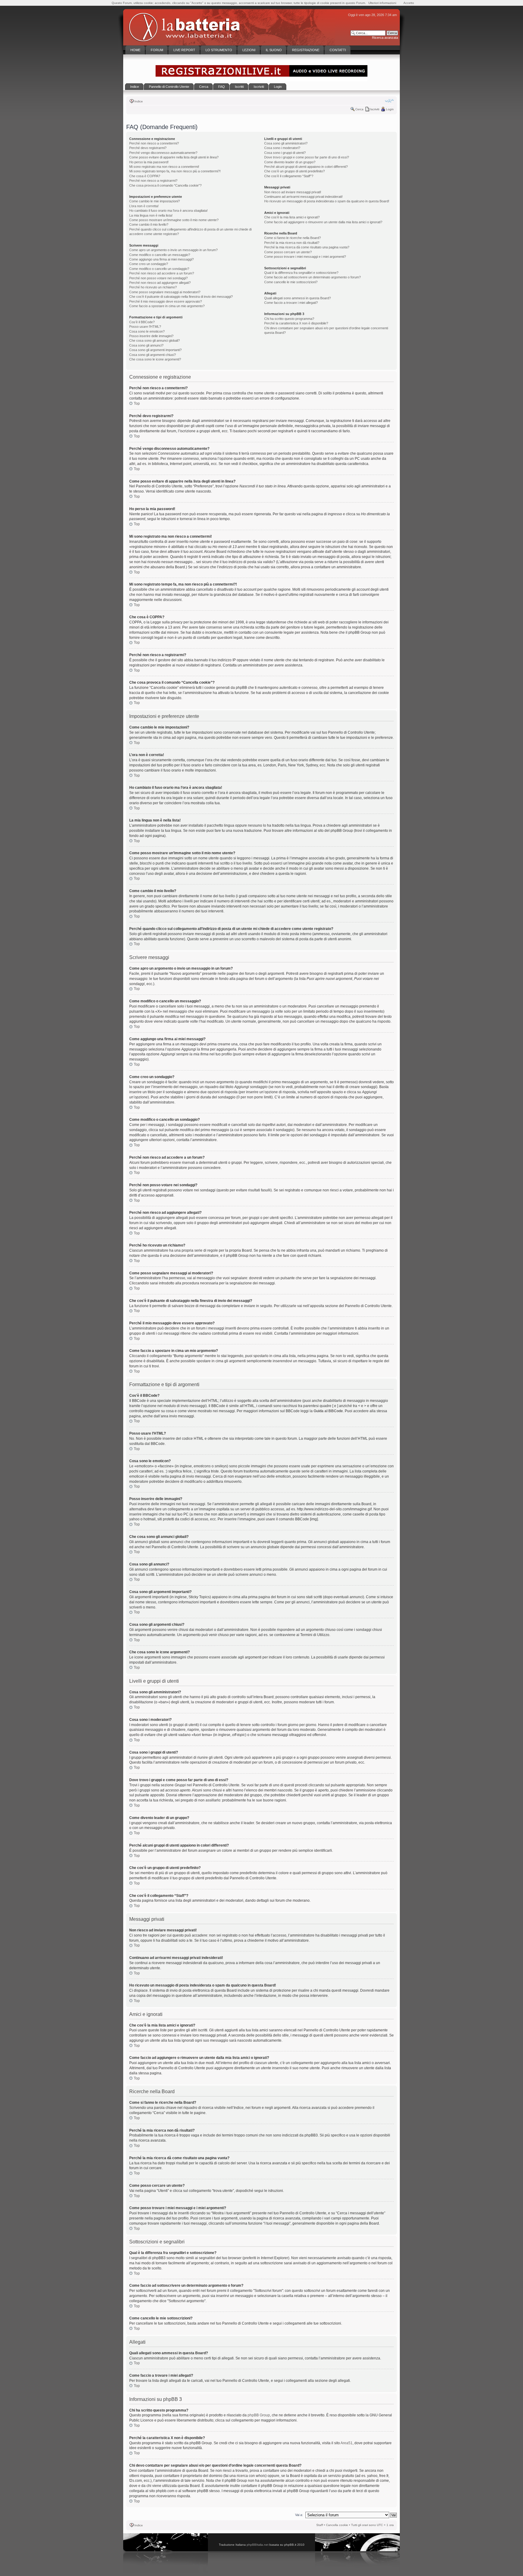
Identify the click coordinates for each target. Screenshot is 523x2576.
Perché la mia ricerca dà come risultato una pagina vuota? (307, 247)
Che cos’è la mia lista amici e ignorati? (292, 217)
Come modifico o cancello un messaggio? (160, 255)
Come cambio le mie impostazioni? (155, 201)
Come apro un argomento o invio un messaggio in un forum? (173, 250)
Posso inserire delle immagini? (151, 336)
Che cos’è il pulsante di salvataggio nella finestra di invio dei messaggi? (181, 297)
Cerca (359, 109)
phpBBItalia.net (258, 2545)
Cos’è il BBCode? (142, 322)
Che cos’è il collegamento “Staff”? (289, 176)
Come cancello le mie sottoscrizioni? (291, 282)
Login (390, 109)
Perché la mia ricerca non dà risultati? (292, 243)
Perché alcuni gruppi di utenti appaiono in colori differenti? (306, 167)
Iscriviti (375, 109)
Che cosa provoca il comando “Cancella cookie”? (165, 185)
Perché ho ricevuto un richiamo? (153, 287)
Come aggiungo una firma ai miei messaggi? (161, 259)
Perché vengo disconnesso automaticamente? (163, 153)
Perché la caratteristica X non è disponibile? (296, 323)
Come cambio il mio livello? (149, 224)
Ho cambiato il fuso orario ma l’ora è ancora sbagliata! (168, 211)
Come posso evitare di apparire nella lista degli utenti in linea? (174, 157)
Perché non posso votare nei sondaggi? (158, 278)
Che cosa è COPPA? (145, 176)
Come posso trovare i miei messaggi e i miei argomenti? (305, 257)
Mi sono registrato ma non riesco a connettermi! (164, 167)
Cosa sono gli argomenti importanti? (155, 350)
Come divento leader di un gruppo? (290, 162)
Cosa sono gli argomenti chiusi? (153, 355)
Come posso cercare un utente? (288, 252)
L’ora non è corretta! (144, 206)
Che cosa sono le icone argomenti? (155, 359)
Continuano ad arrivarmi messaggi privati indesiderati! (303, 197)
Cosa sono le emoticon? (147, 331)
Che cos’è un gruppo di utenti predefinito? (294, 171)
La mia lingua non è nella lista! (151, 215)
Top (137, 403)
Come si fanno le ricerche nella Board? (293, 238)
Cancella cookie (337, 2525)
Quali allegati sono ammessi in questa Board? (298, 298)
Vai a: (299, 2515)
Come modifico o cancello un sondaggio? (159, 269)
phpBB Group (259, 2415)
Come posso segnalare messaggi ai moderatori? (165, 292)
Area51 (347, 2443)
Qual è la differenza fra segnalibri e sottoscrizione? (301, 273)
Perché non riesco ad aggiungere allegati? (160, 283)
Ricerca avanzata (385, 38)
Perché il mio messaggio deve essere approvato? (166, 301)
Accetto (409, 3)
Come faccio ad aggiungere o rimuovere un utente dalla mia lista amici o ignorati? (323, 222)
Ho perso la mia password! (149, 162)
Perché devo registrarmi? (148, 148)
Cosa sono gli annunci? (146, 345)
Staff (320, 2525)
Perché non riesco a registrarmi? (153, 181)
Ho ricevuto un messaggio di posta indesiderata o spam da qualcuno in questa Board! (327, 201)
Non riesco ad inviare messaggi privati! (293, 192)
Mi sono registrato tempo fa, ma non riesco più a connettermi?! (175, 171)
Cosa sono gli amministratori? (286, 143)
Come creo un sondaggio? (149, 264)
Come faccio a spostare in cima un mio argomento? (167, 306)
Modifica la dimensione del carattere (389, 101)
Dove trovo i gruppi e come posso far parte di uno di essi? (307, 157)
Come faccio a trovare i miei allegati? (291, 303)
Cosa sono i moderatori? (282, 148)
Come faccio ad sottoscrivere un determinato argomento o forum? (312, 277)
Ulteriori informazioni (382, 3)
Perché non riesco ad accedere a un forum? (162, 273)
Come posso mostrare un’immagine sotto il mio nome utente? (174, 220)
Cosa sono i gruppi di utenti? (285, 153)
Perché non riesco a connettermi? (154, 143)
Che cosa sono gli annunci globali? (155, 340)
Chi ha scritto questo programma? (289, 319)
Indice (139, 101)
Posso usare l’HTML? (145, 327)
